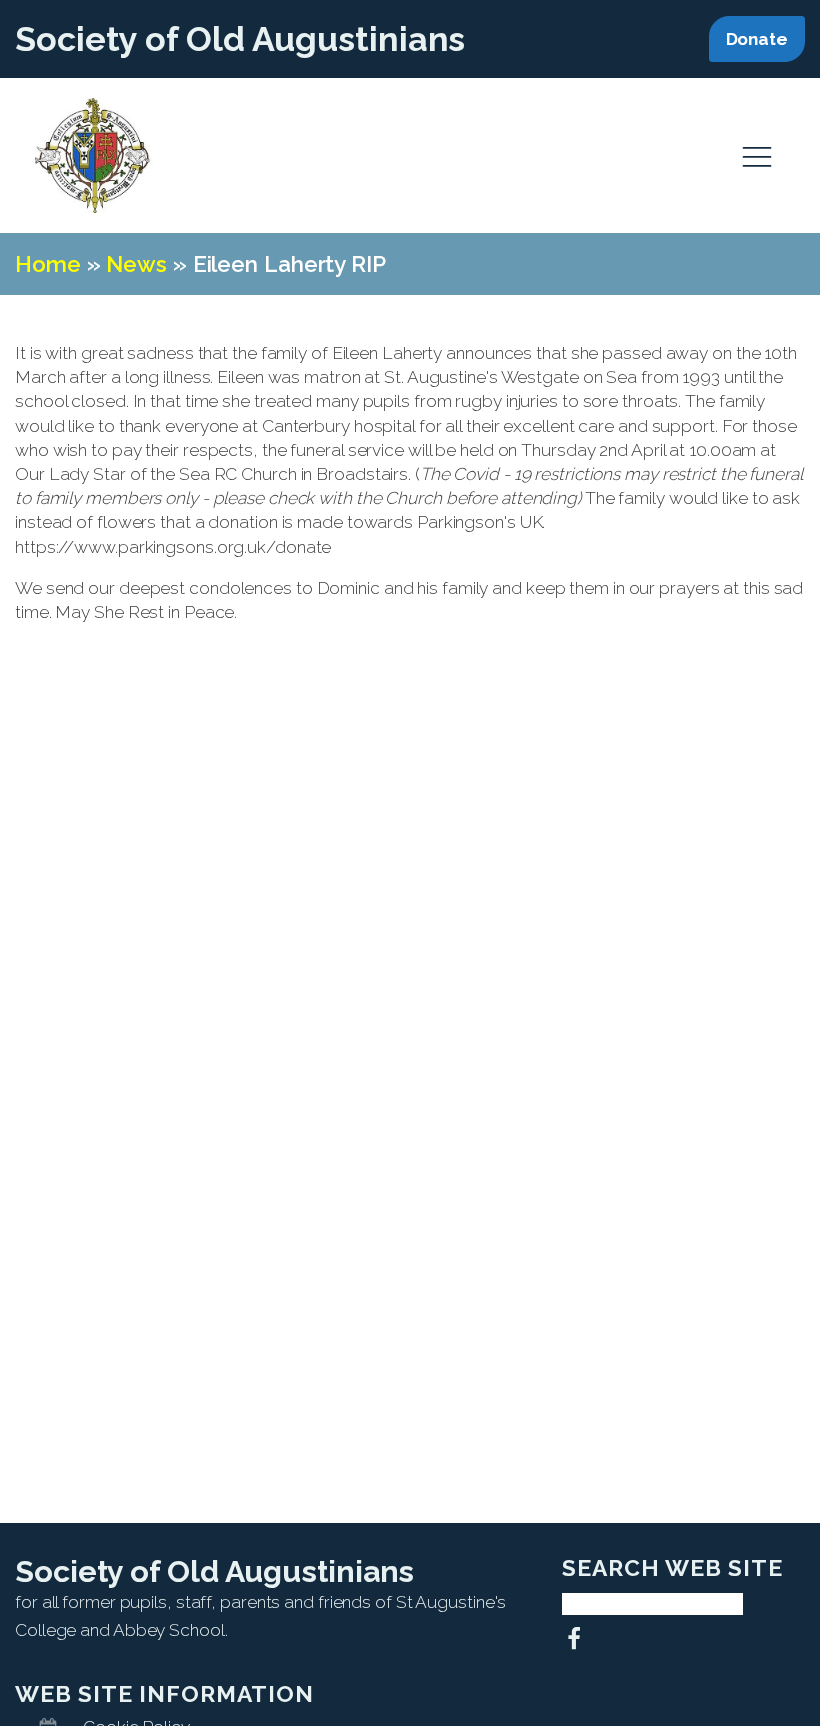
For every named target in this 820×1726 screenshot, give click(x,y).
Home (48, 264)
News (136, 264)
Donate (757, 39)
